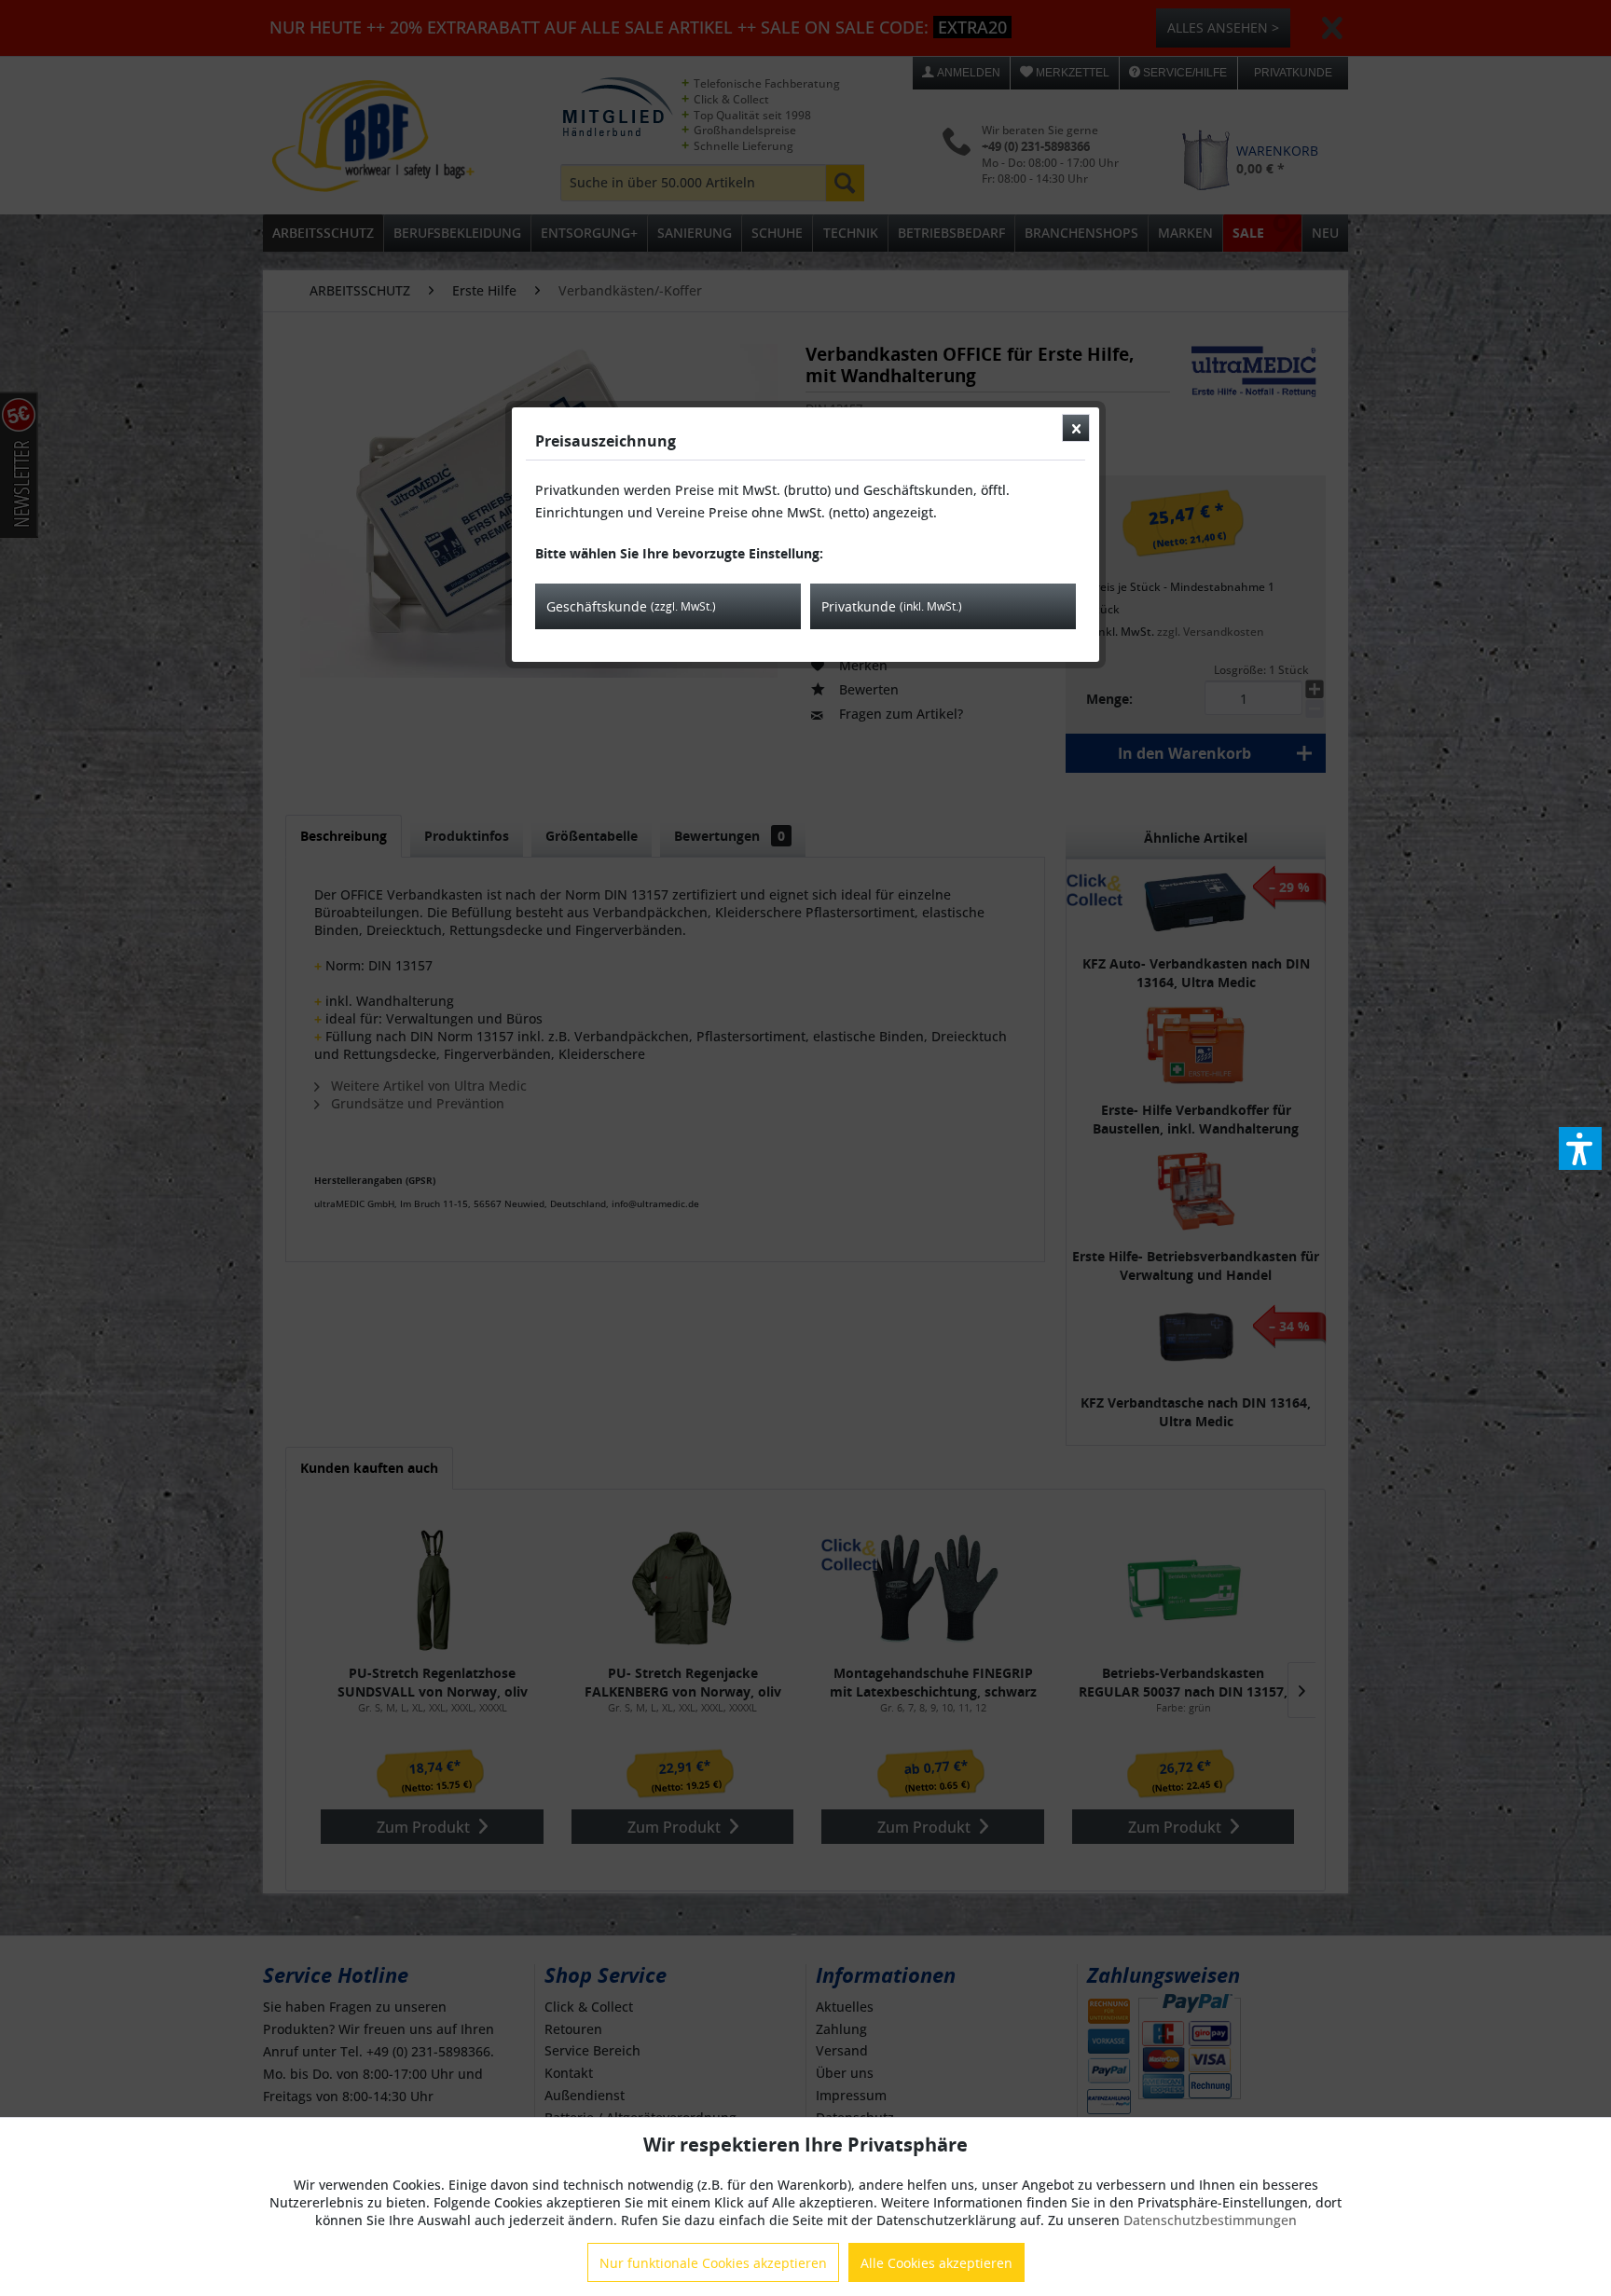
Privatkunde (892, 606)
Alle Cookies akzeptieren (936, 2263)
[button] (1580, 1148)
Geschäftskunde (631, 606)
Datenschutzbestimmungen (1210, 2220)
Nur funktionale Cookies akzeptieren (713, 2263)
